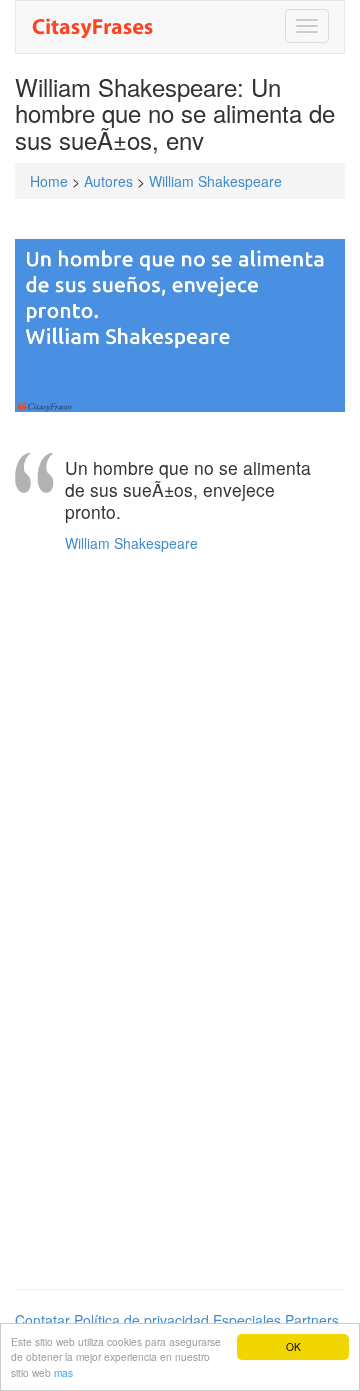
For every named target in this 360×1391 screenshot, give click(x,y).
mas (63, 1372)
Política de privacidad (141, 1320)
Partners (312, 1320)
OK (293, 1346)
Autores (108, 181)
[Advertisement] (180, 746)
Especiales (247, 1320)
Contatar (42, 1320)
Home (49, 181)
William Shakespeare (215, 181)
